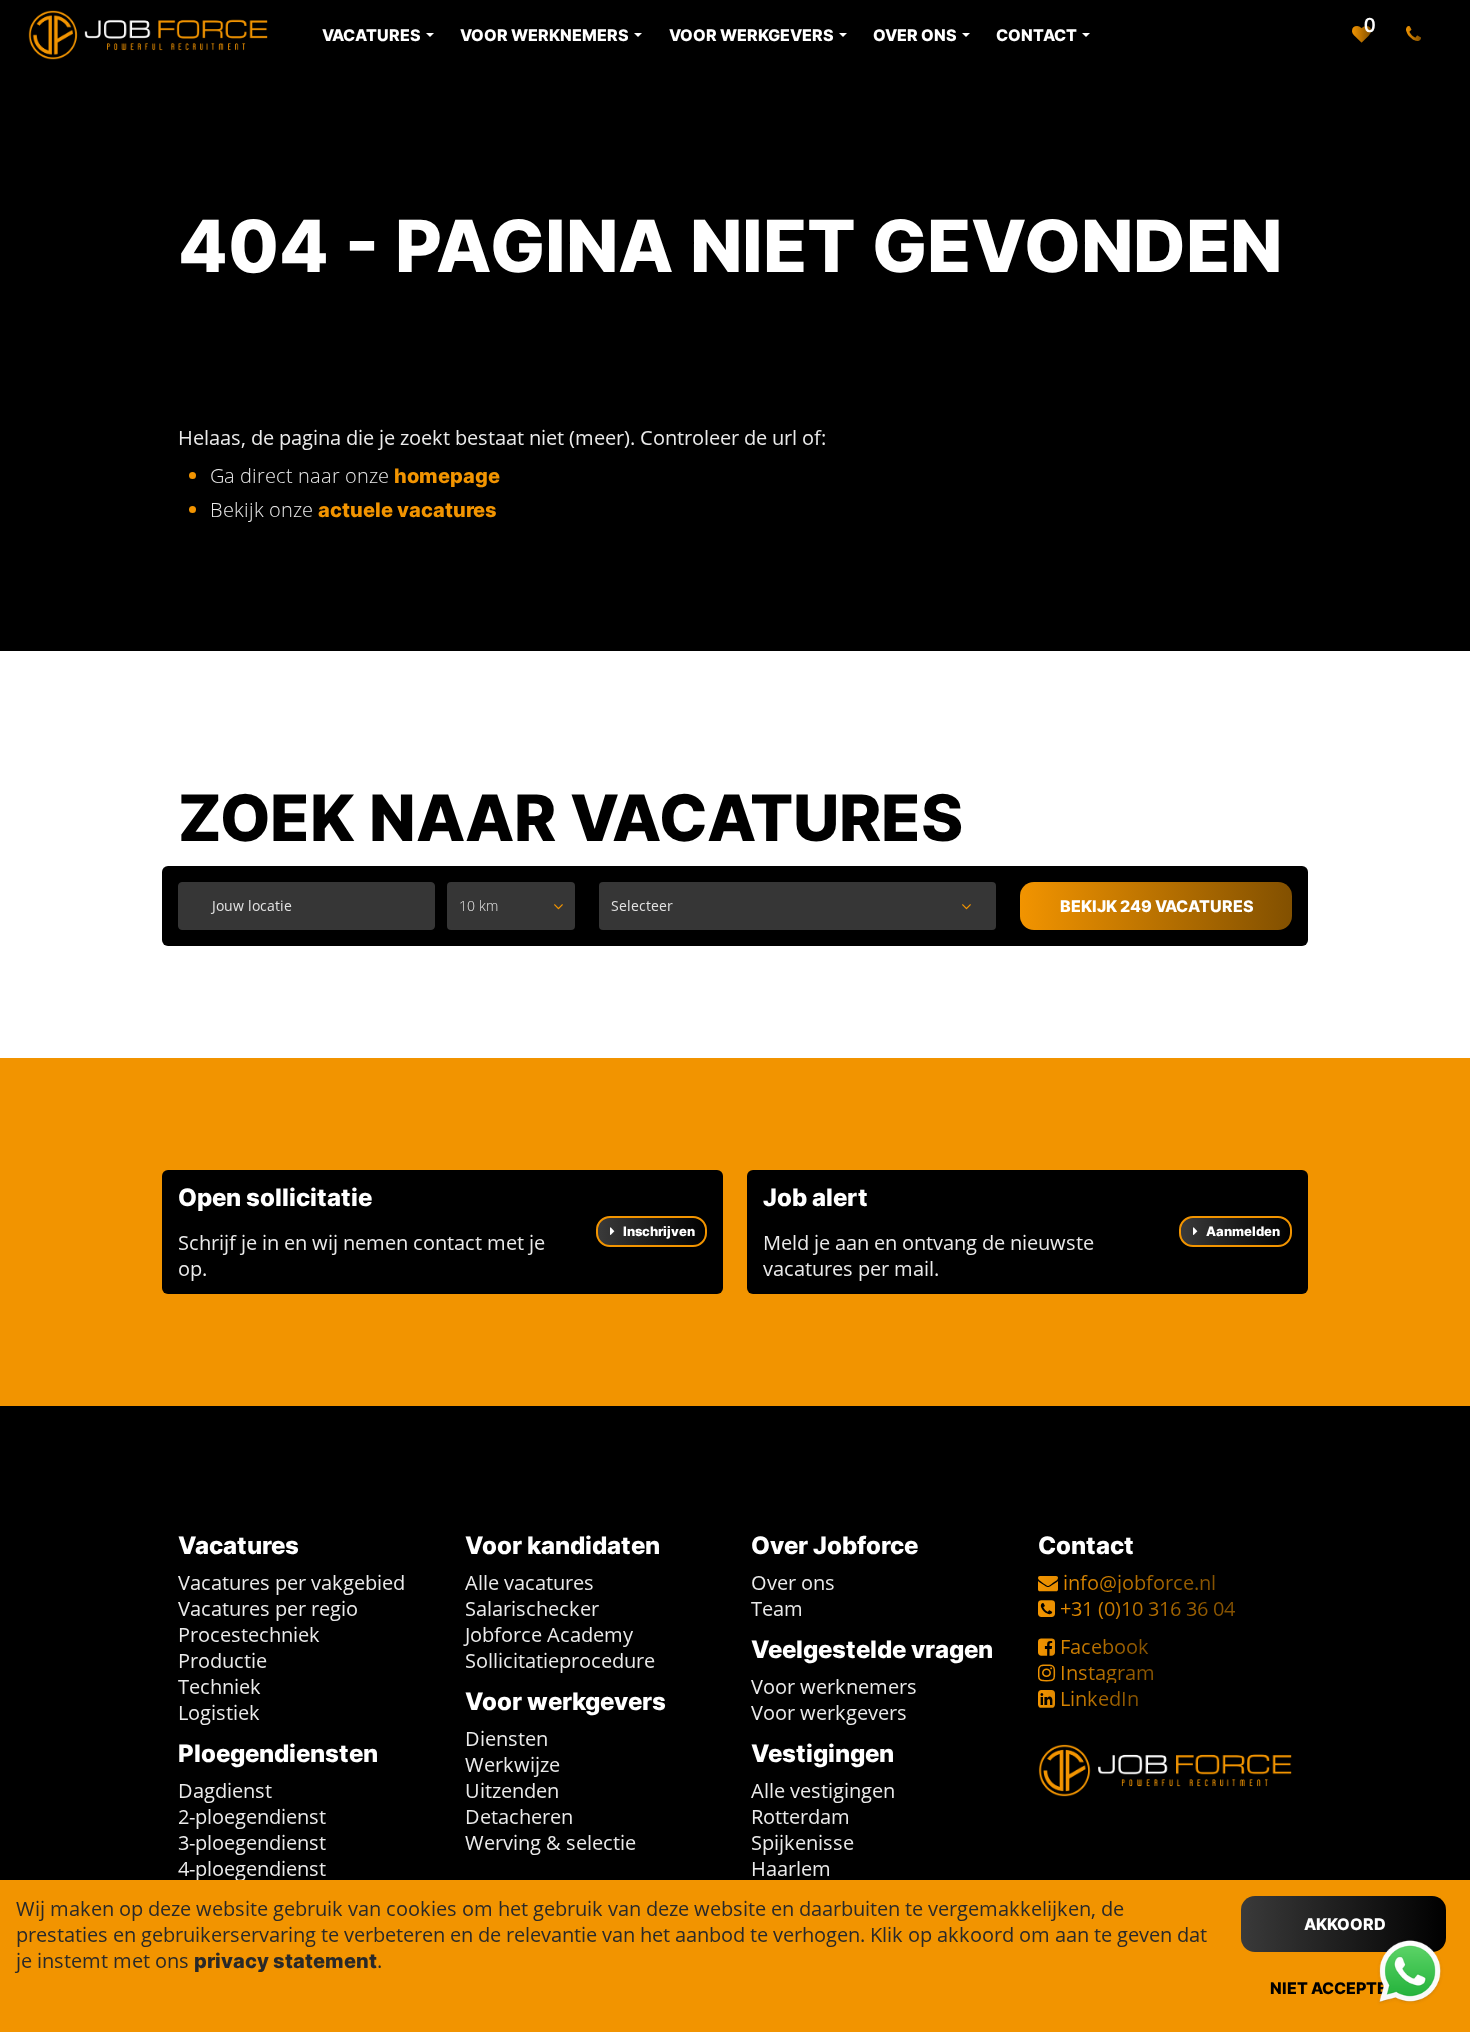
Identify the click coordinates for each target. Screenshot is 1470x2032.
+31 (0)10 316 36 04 (1147, 1608)
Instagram (1107, 1672)
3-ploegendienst (252, 1842)
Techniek (219, 1686)
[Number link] (1417, 35)
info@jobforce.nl (1139, 1582)
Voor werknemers (834, 1686)
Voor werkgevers (829, 1712)
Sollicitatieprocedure (560, 1660)
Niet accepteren (1345, 1988)
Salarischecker (532, 1608)
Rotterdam (800, 1816)
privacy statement (285, 1961)
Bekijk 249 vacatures (1157, 906)
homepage (447, 476)
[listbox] (511, 906)
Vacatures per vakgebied (291, 1582)
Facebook (1104, 1646)
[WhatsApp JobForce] (1410, 1972)
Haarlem (791, 1868)
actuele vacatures (407, 510)
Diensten (506, 1738)
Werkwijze (512, 1764)
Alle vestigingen (823, 1790)
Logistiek (219, 1712)
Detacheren (519, 1816)
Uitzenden (512, 1790)
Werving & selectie (550, 1842)
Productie (222, 1660)
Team (777, 1608)
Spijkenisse (802, 1842)
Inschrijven (657, 1231)
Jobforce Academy (549, 1634)
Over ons (793, 1582)
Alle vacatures (529, 1582)
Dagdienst (225, 1790)
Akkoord (1345, 1924)
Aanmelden (1241, 1231)
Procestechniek (249, 1634)
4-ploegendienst (252, 1868)
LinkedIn (1099, 1698)
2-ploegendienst (252, 1816)
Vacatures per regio (268, 1608)
